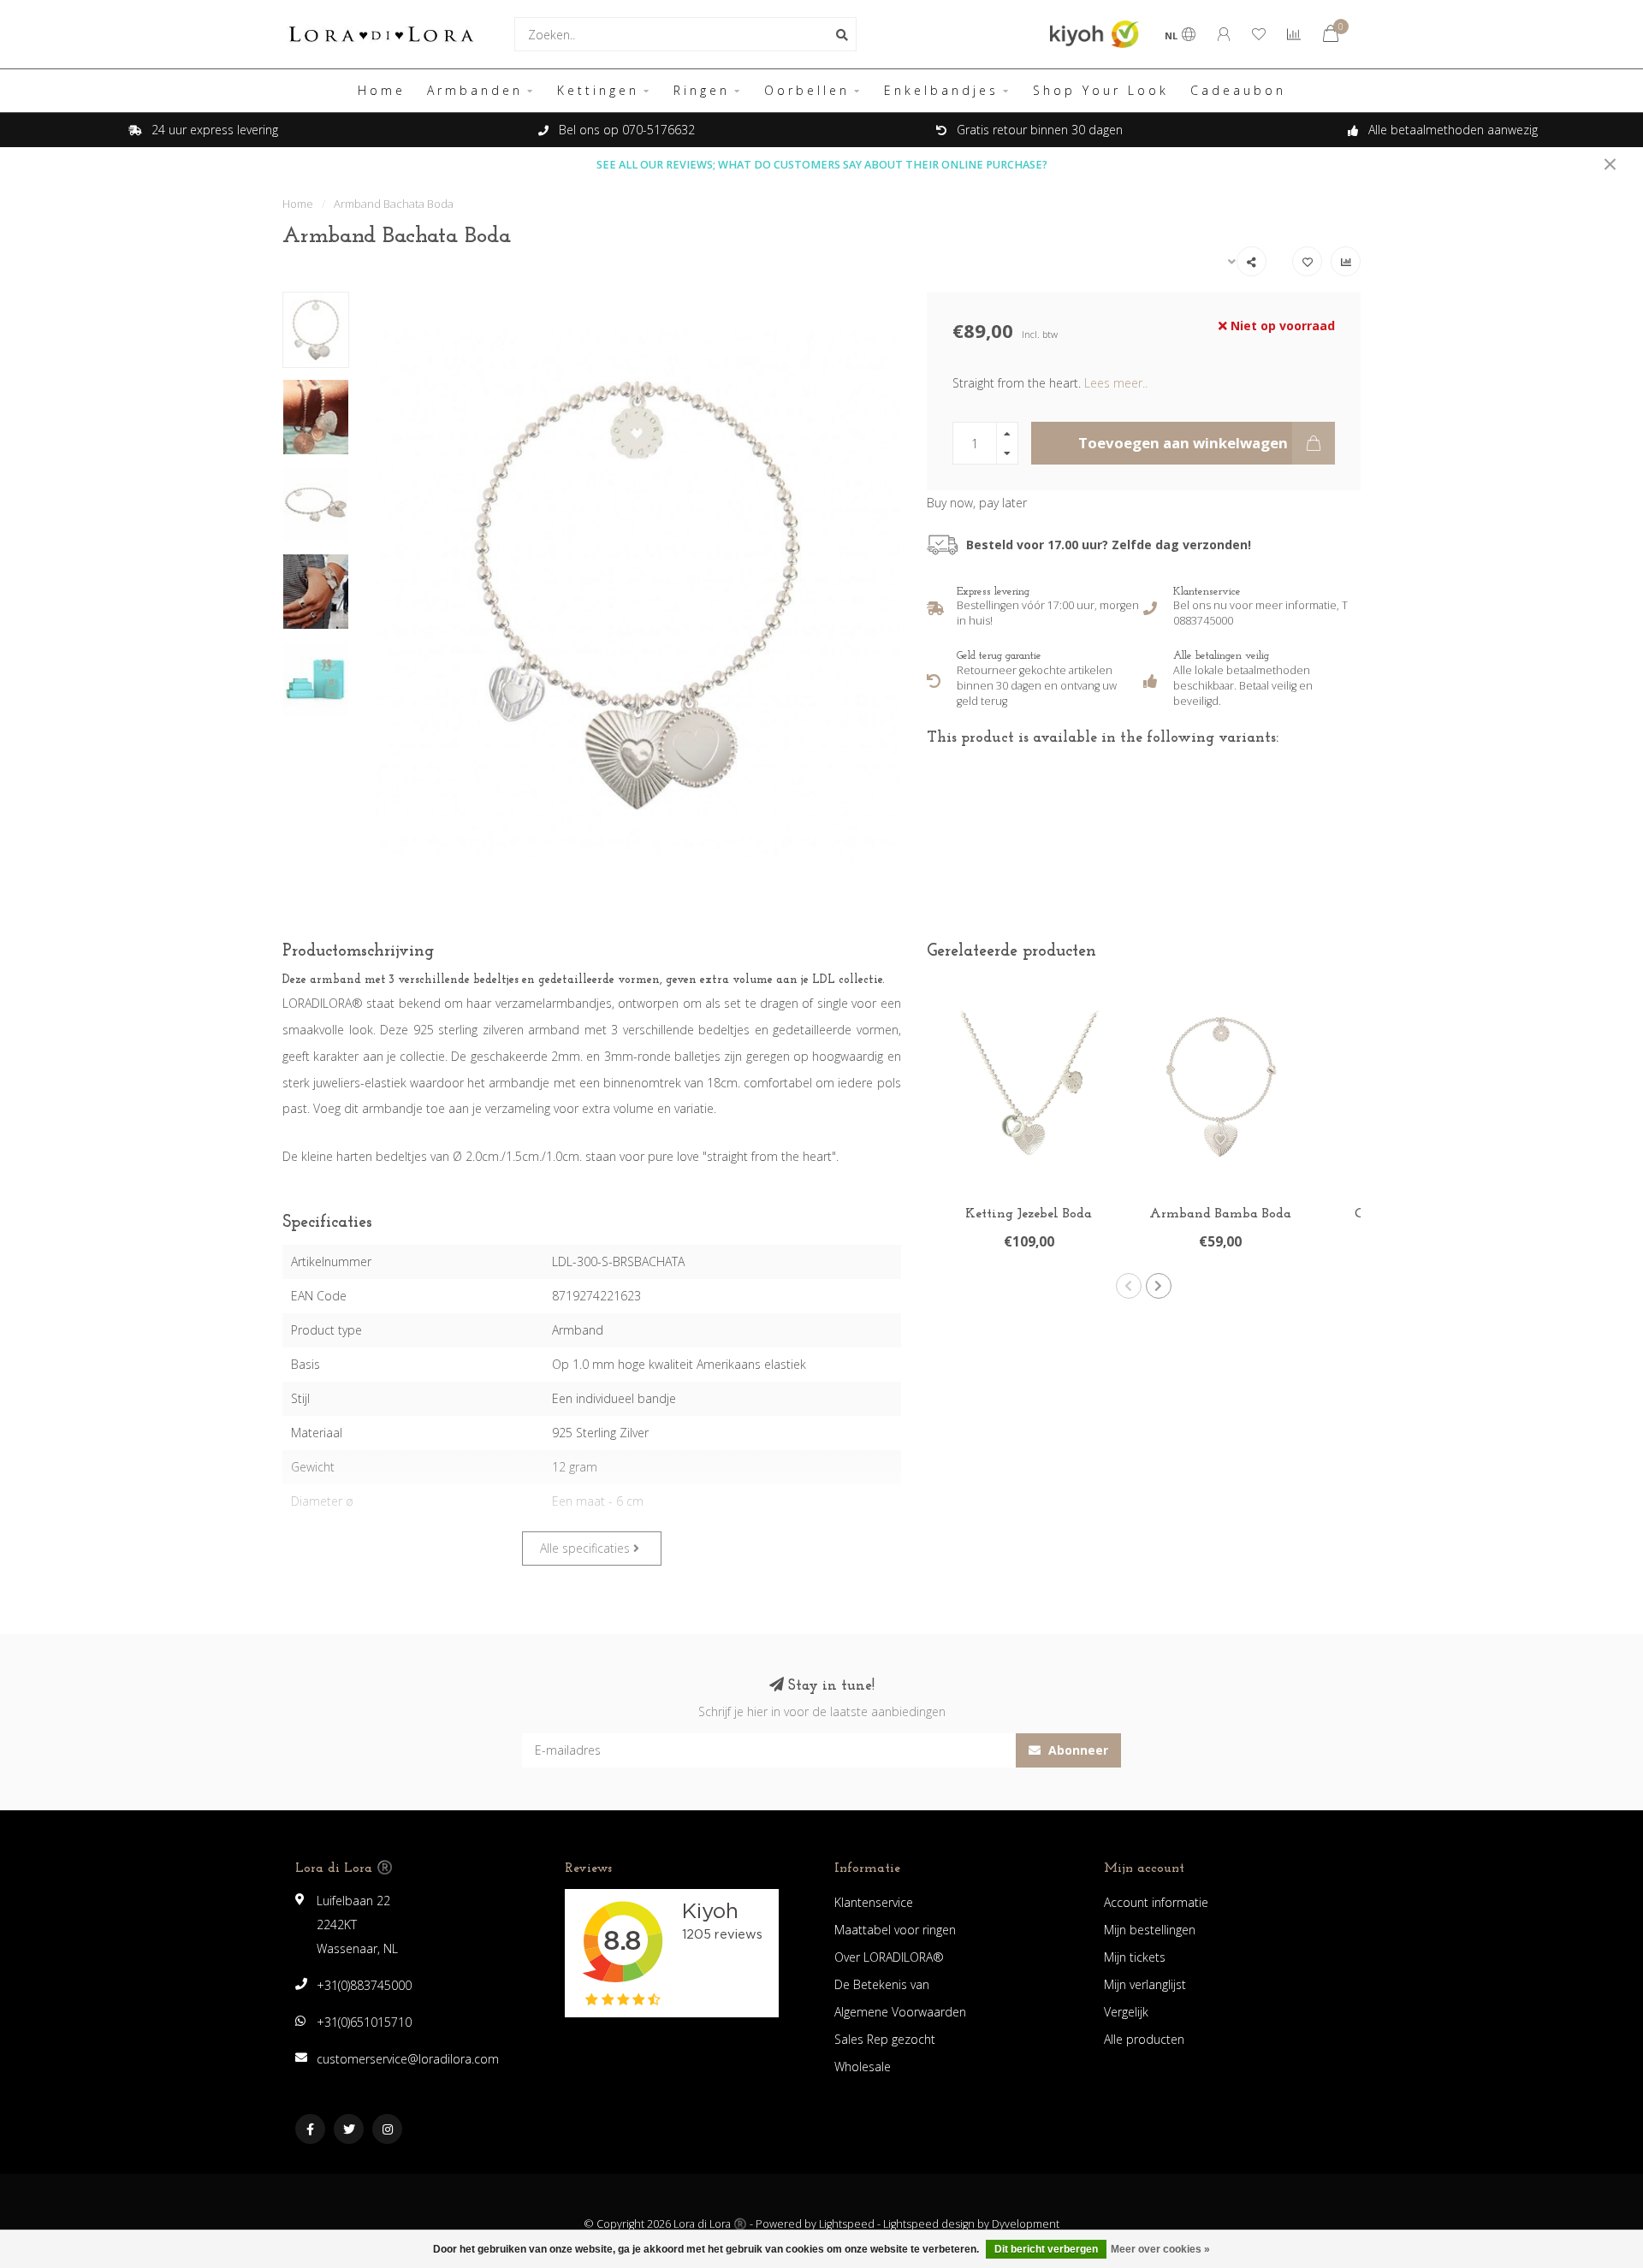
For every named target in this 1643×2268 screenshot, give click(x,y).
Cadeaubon (1238, 90)
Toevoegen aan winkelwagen (1183, 443)
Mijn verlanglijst (1145, 1984)
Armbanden (475, 90)
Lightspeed (847, 2224)
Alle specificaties (587, 1548)
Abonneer (1077, 1750)
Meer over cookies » (1160, 2249)
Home (382, 90)
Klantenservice (874, 1902)
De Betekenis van (882, 1984)
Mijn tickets (1135, 1957)
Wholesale (863, 2067)
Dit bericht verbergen (1046, 2249)
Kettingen (598, 90)
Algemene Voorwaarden (900, 2012)
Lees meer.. (1116, 383)
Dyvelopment (1026, 2224)
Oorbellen (807, 90)
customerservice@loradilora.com (408, 2059)
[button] (1129, 1286)
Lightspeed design (929, 2224)
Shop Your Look (1101, 90)
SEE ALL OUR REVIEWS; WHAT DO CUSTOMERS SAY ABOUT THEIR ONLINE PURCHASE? (822, 165)
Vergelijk (1126, 2012)
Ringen (702, 90)
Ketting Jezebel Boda (1029, 1214)
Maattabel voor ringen (895, 1930)
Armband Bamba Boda (1220, 1214)
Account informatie (1156, 1902)
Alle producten (1144, 2039)
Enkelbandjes (941, 90)
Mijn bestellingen (1150, 1930)
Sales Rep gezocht (885, 2039)
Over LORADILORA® (889, 1957)
